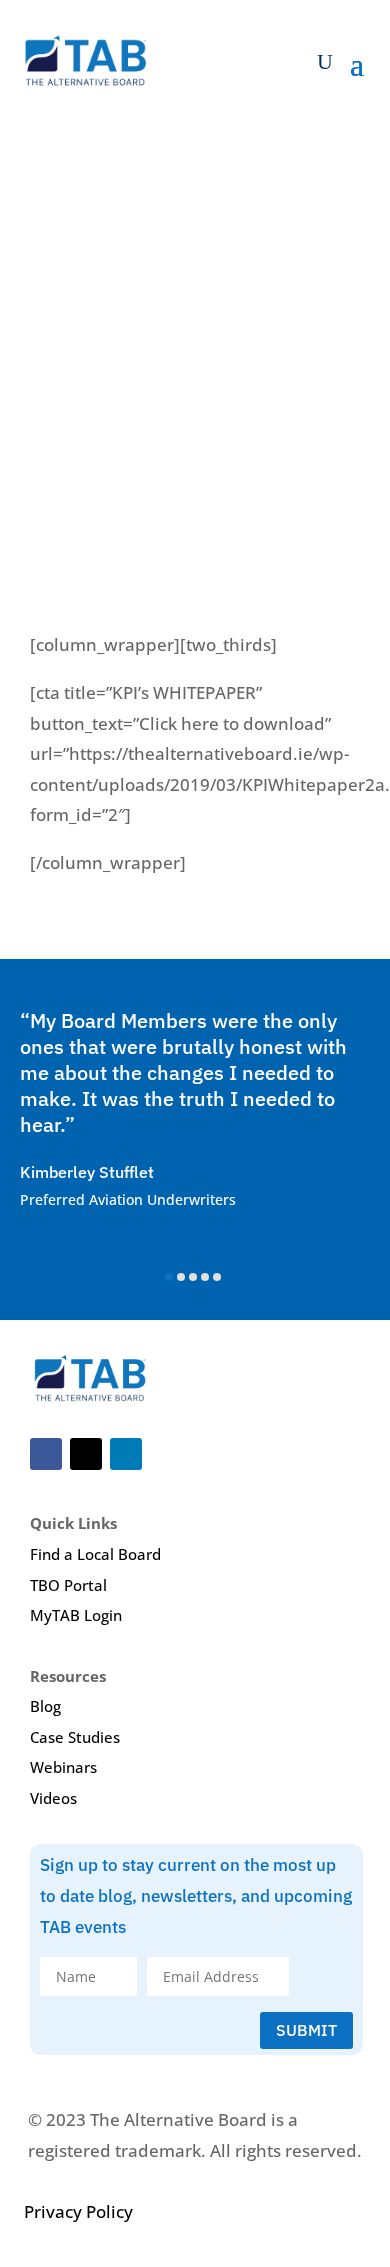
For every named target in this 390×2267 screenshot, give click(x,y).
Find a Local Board (95, 1554)
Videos (53, 1798)
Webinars (63, 1767)
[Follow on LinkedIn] (126, 1454)
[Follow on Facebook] (46, 1454)
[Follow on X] (86, 1454)
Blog (45, 1706)
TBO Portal (68, 1585)
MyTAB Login (76, 1615)
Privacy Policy (78, 2211)
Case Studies (75, 1737)
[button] (169, 1277)
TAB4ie (52, 354)
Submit (306, 2030)
